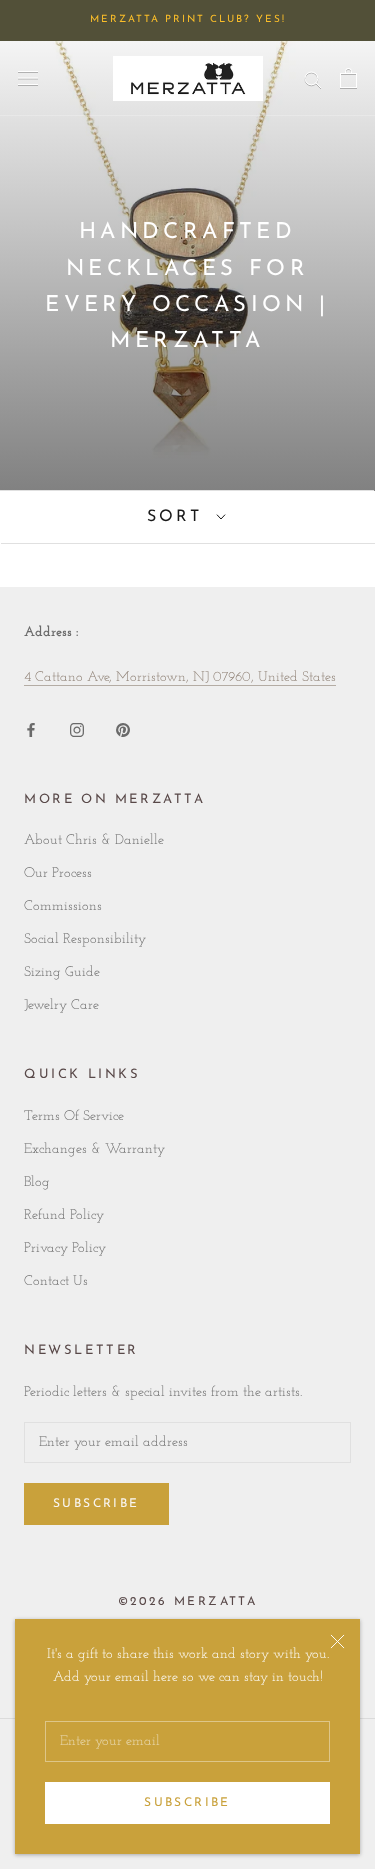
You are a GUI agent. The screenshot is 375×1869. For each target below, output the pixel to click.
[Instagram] (77, 729)
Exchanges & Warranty (94, 1149)
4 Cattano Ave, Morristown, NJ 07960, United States (180, 677)
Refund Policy (64, 1215)
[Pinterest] (123, 729)
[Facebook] (31, 729)
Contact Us (56, 1281)
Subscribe (187, 1803)
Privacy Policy (65, 1248)
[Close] (337, 1641)
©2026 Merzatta (188, 1602)
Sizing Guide (62, 972)
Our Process (58, 873)
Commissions (63, 906)
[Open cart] (348, 78)
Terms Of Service (74, 1116)
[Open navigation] (28, 78)
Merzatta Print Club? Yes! (188, 19)
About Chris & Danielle (94, 840)
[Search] (313, 78)
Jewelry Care (61, 1005)
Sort (179, 517)
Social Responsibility (85, 939)
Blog (37, 1182)
